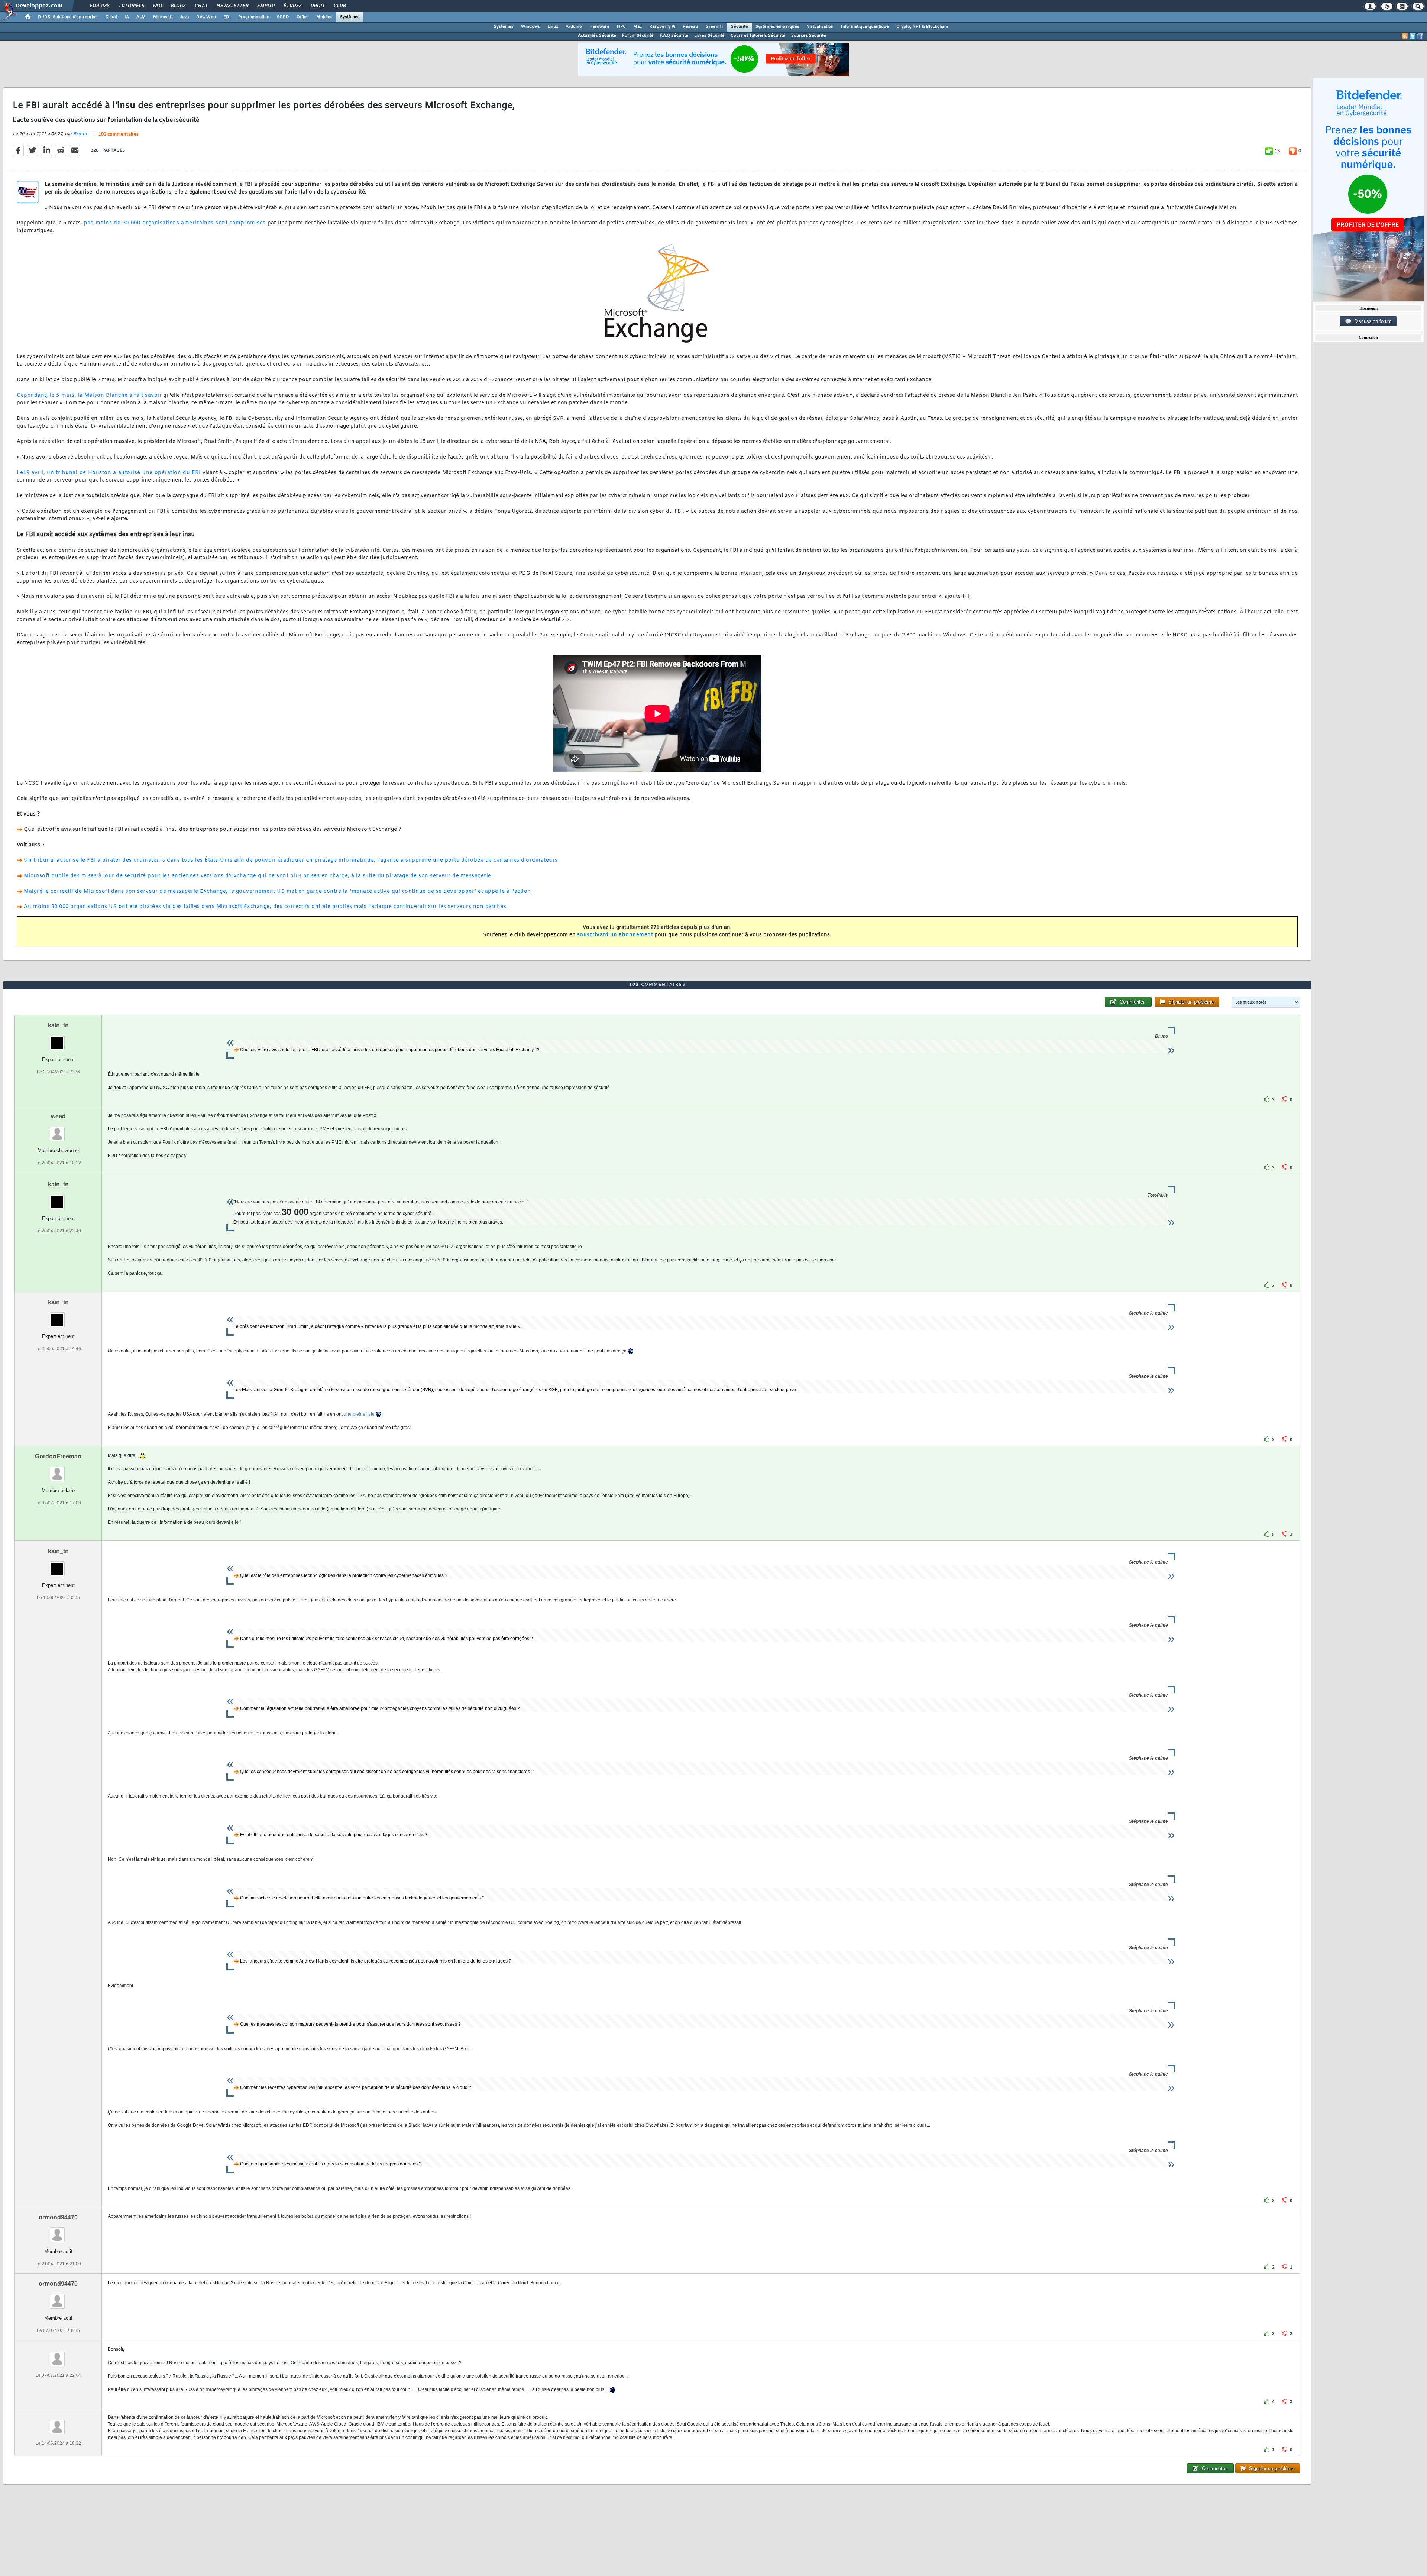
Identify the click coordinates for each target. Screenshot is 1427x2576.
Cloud (111, 17)
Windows (530, 27)
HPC (621, 27)
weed (58, 1116)
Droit (317, 6)
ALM (141, 17)
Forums (99, 6)
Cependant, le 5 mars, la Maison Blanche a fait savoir (89, 396)
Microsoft (163, 17)
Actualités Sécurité (597, 36)
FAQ (157, 6)
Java (185, 17)
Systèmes (350, 17)
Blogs (178, 6)
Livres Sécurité (709, 36)
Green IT (714, 27)
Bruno (80, 134)
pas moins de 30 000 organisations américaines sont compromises (175, 223)
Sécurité (740, 27)
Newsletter (232, 6)
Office (303, 17)
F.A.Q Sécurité (674, 36)
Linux (553, 27)
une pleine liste (359, 1414)
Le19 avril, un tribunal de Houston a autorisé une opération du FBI (109, 473)
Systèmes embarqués (777, 27)
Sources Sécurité (809, 36)
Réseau (690, 27)
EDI (227, 17)
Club (339, 6)
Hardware (599, 27)
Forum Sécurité (638, 36)
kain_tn (58, 1025)
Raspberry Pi (662, 27)
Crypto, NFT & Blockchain (922, 27)
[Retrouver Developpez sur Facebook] (1420, 36)
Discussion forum (1371, 321)
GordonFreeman (58, 1456)
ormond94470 (58, 2217)
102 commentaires (119, 135)
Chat (201, 6)
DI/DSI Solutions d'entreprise (68, 17)
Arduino (574, 27)
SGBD (283, 17)
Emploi (266, 6)
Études (292, 6)
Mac (638, 27)
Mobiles (324, 17)
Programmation (254, 17)
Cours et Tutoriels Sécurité (758, 36)
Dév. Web (206, 17)
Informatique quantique (865, 27)
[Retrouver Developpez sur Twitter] (1413, 36)
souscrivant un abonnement (615, 935)
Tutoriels (131, 6)
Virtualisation (820, 27)
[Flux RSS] (1405, 36)
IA (127, 17)
